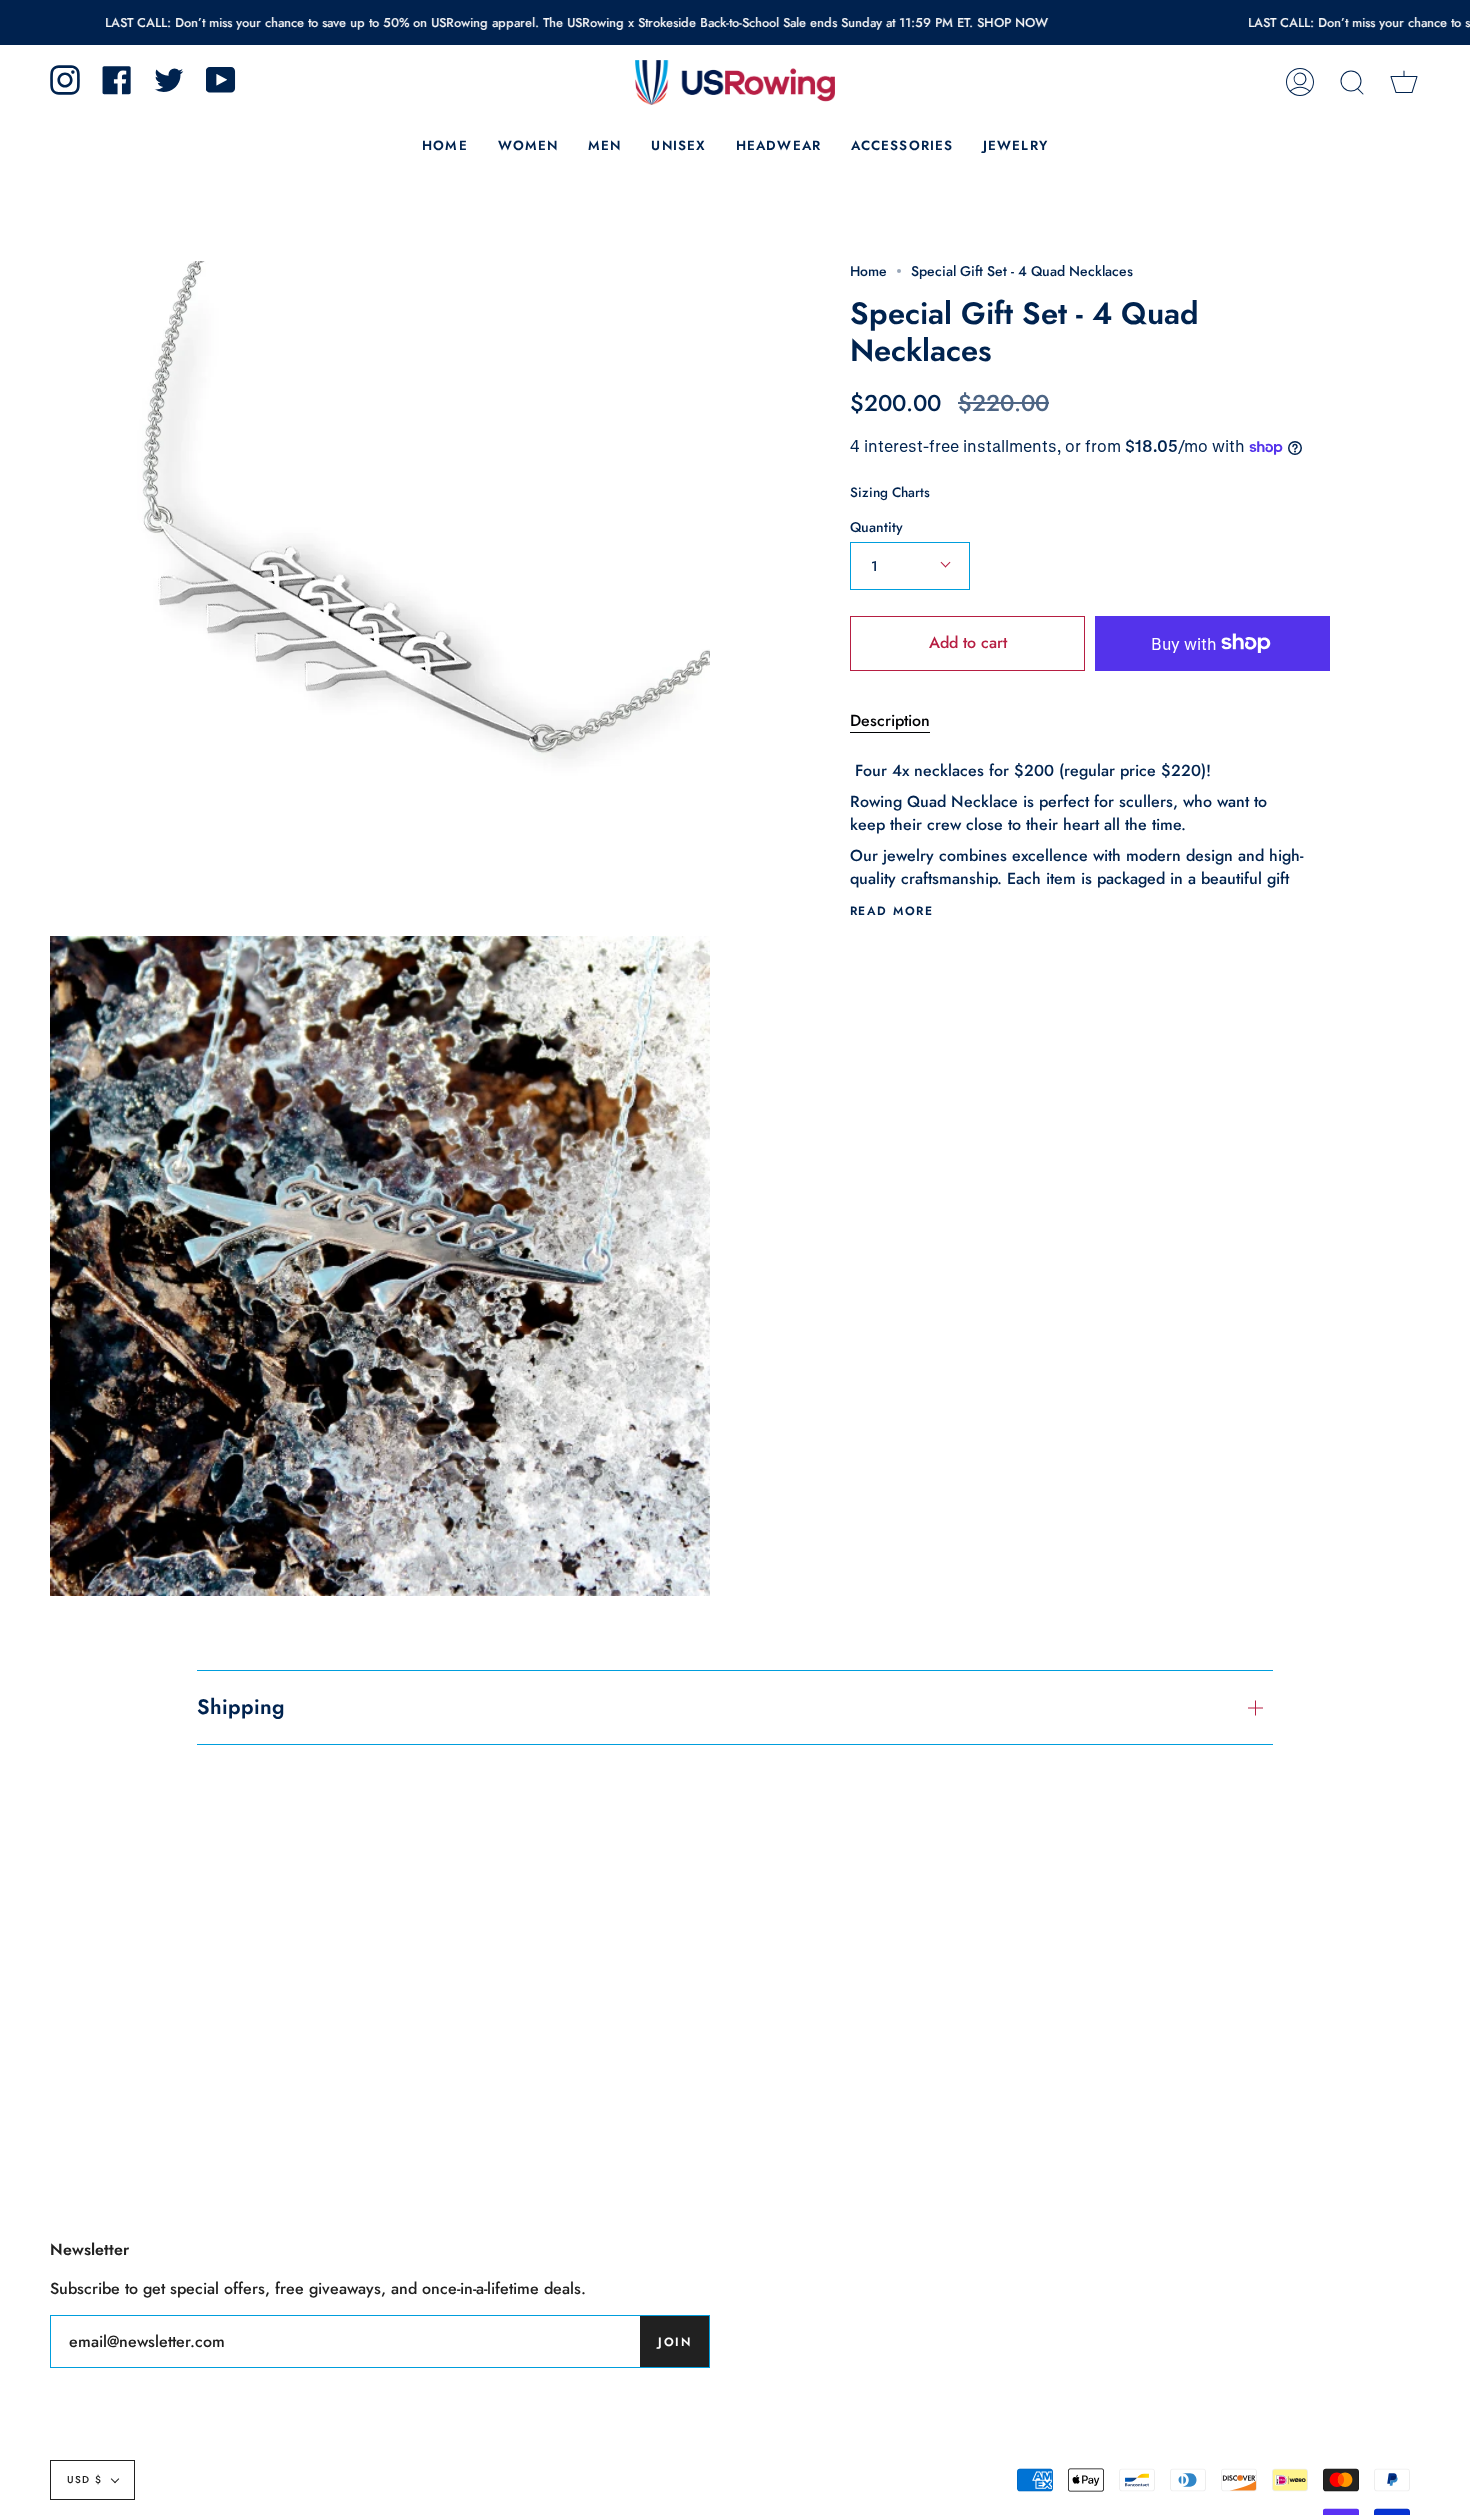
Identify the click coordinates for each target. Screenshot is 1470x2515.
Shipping (241, 1707)
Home (868, 271)
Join (674, 2342)
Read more (891, 911)
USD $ (84, 2479)
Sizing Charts (890, 492)
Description (890, 720)
